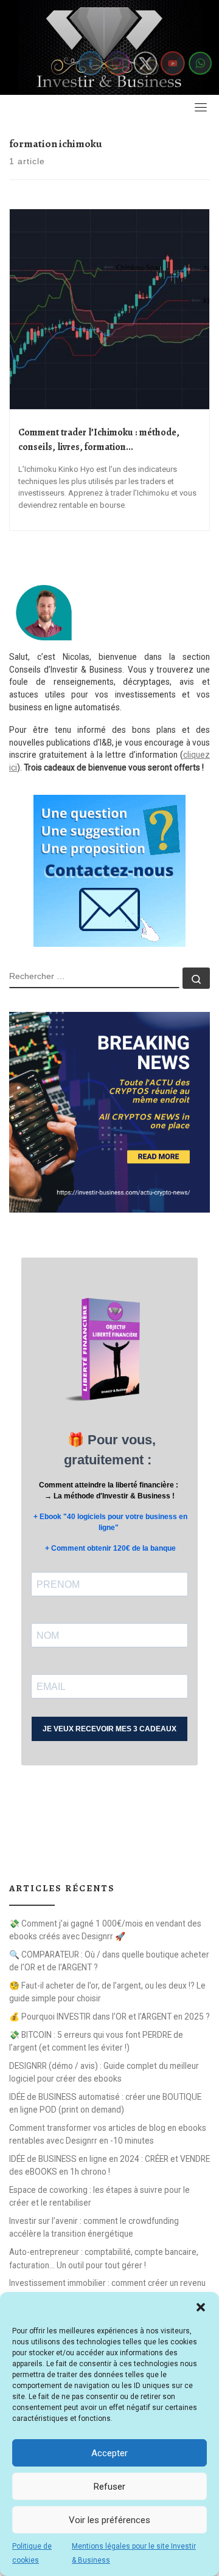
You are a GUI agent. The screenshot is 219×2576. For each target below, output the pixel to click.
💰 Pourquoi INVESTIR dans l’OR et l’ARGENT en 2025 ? (109, 2017)
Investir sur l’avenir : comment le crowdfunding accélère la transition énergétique (94, 2227)
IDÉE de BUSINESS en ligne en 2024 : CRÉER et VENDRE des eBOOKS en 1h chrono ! (109, 2165)
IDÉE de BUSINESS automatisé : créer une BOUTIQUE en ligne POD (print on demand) (105, 2103)
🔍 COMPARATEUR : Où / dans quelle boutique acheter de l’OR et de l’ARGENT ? (109, 1961)
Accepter (109, 2453)
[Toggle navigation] (201, 107)
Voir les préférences (109, 2520)
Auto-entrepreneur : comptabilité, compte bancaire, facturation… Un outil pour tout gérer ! (104, 2258)
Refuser (109, 2487)
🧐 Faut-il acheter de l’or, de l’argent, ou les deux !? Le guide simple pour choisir (107, 1992)
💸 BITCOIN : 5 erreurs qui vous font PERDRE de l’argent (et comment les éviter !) (96, 2041)
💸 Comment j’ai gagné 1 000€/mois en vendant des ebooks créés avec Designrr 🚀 (105, 1930)
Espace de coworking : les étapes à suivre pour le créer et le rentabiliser (99, 2196)
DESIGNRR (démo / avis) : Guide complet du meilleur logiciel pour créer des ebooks (104, 2072)
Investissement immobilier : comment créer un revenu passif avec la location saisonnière (107, 2289)
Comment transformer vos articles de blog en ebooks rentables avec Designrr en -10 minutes (108, 2134)
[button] (201, 2307)
